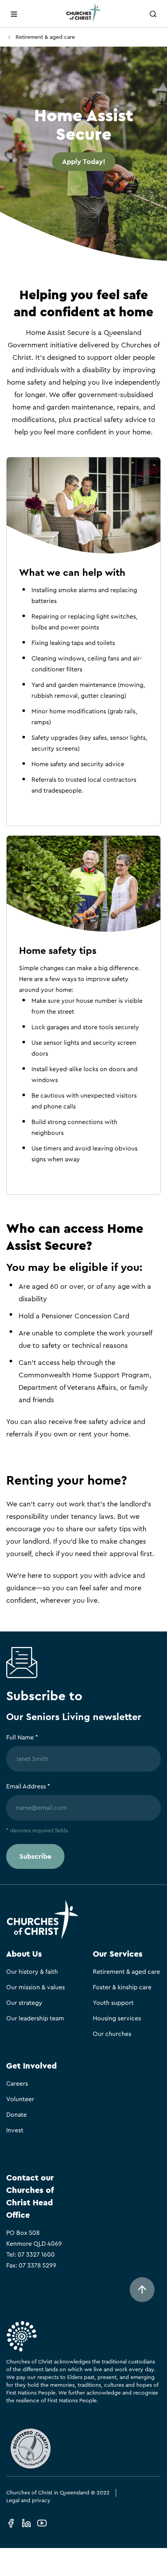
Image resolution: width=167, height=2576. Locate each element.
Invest (15, 2130)
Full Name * (22, 1738)
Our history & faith (32, 1972)
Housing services (117, 2018)
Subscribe (35, 1856)
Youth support (113, 2003)
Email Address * (28, 1786)
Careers (17, 2084)
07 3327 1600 (36, 2255)
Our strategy (24, 2003)
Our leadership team (35, 2018)
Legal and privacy (28, 2501)
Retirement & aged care (45, 37)
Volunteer (20, 2099)
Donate (17, 2115)
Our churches (112, 2034)
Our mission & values (36, 1987)
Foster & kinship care (122, 1987)
